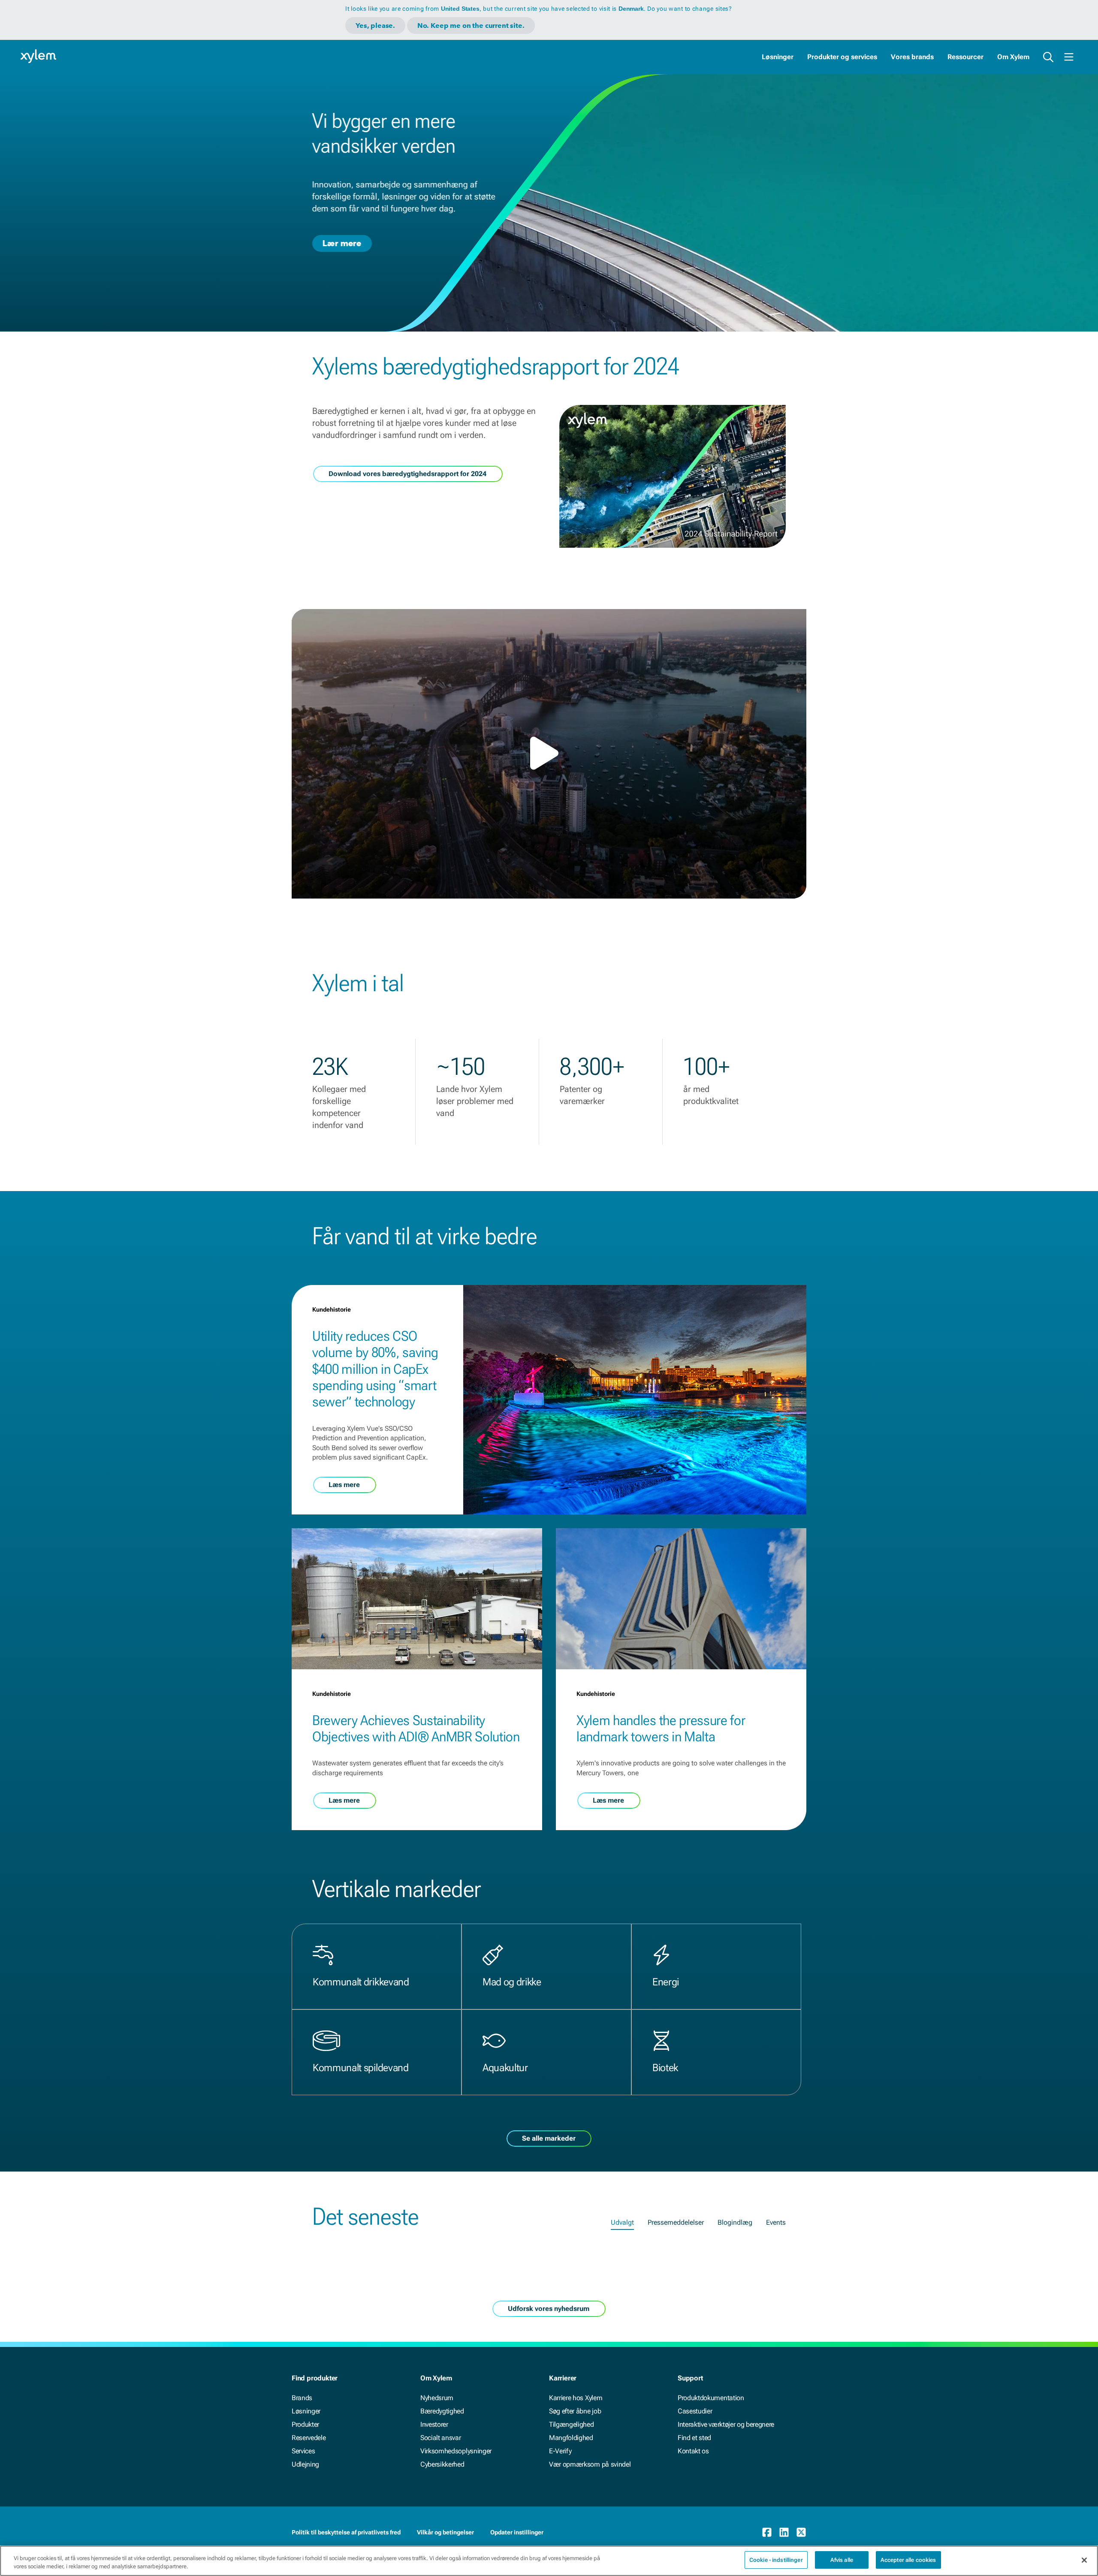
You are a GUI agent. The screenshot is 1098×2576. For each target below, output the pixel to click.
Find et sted (694, 2438)
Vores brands (912, 57)
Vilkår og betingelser (445, 2532)
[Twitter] (801, 2532)
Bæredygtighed (442, 2411)
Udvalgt (622, 2222)
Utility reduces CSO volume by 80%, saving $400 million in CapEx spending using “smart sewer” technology (375, 1369)
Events (776, 2222)
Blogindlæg (735, 2222)
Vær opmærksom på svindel (590, 2464)
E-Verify (560, 2451)
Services (303, 2451)
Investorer (434, 2424)
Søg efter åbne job (575, 2411)
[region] (549, 2561)
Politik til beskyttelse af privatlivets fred (346, 2532)
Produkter (305, 2424)
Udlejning (305, 2464)
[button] (549, 753)
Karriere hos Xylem (576, 2398)
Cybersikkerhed (442, 2464)
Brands (302, 2398)
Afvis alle (842, 2560)
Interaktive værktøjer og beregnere (726, 2424)
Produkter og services (842, 57)
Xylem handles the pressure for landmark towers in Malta (661, 1728)
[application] (549, 754)
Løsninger (778, 57)
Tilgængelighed (572, 2424)
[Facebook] (767, 2532)
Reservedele (309, 2438)
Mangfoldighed (571, 2438)
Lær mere (342, 243)
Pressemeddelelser (676, 2222)
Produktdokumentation (711, 2398)
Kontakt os (693, 2451)
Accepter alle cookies (908, 2560)
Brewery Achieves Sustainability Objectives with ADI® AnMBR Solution (416, 1728)
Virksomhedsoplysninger (456, 2451)
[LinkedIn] (784, 2532)
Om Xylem (1013, 57)
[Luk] (1084, 2560)
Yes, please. (375, 26)
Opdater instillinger (517, 2532)
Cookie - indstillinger (776, 2560)
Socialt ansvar (441, 2438)
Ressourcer (965, 57)
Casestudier (695, 2411)
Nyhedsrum (437, 2398)
